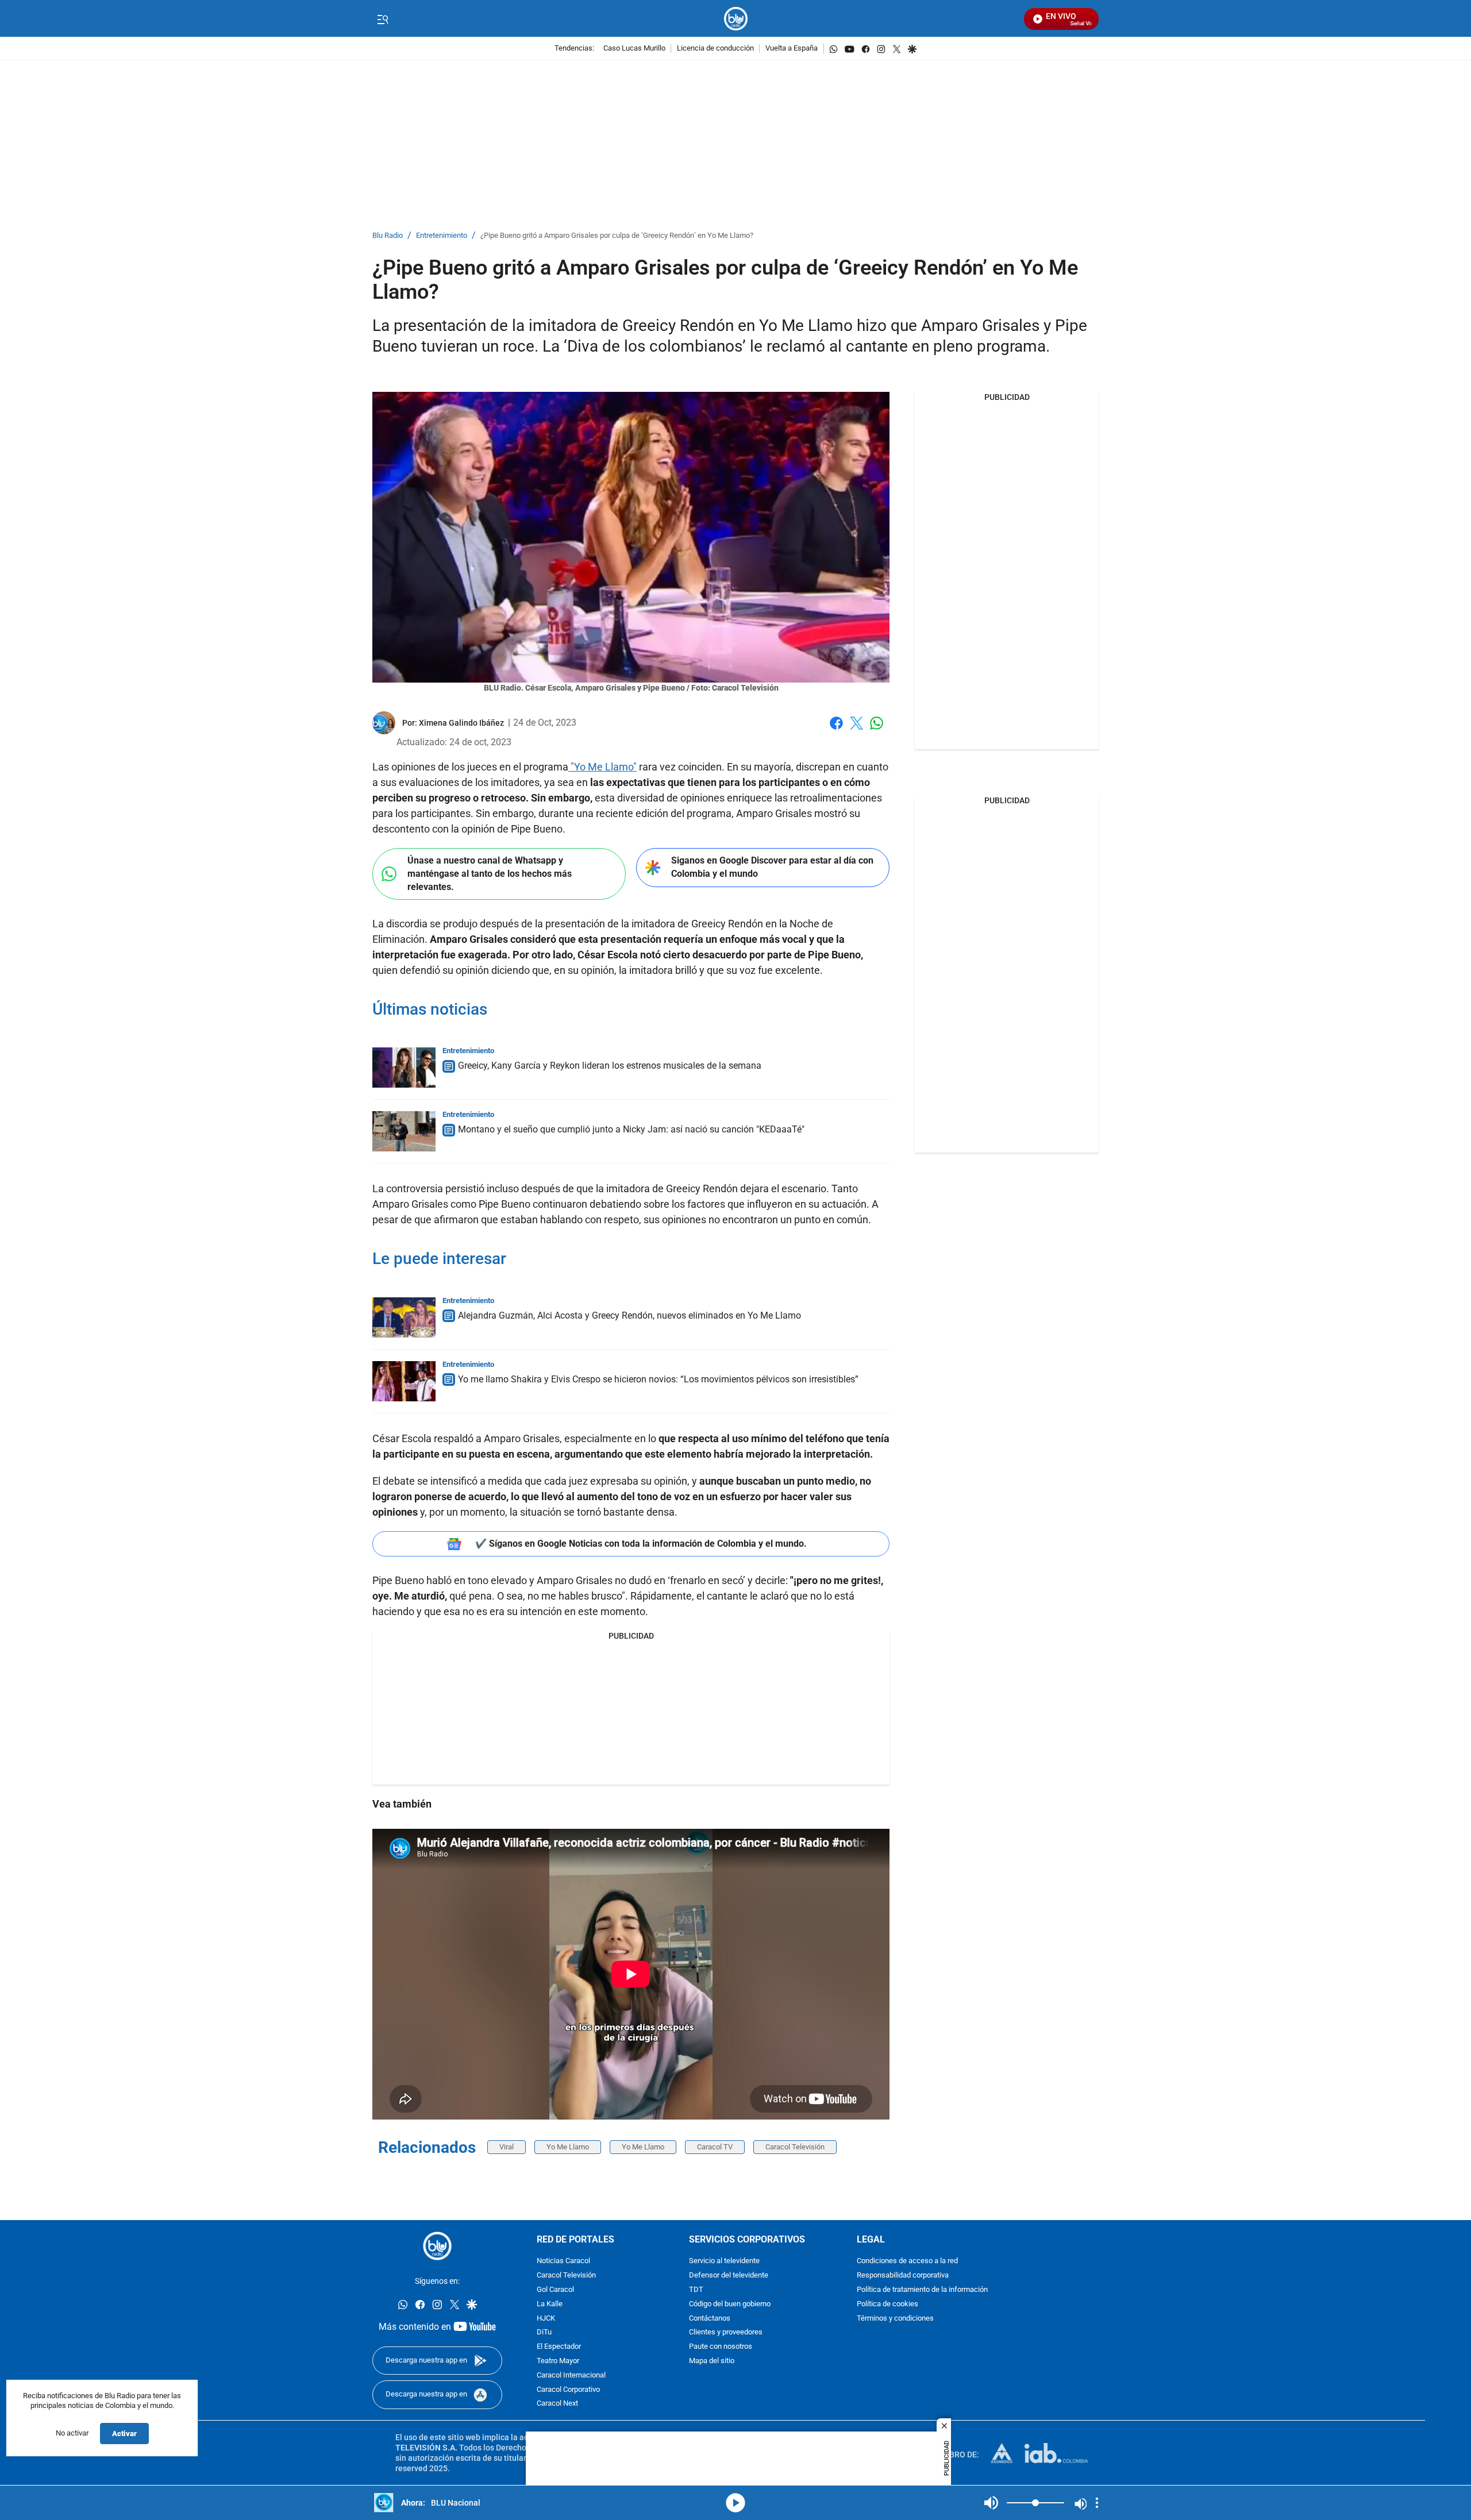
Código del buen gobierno (730, 2304)
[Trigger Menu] (382, 19)
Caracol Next (557, 2404)
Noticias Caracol (563, 2262)
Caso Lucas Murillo (634, 49)
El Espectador (559, 2347)
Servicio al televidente (724, 2262)
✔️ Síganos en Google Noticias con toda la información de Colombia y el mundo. (641, 1544)
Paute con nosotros (721, 2347)
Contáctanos (710, 2319)
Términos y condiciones (895, 2319)
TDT (696, 2290)
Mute (991, 2503)
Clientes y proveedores (726, 2333)
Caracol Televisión (795, 2147)
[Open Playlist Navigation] (1097, 2503)
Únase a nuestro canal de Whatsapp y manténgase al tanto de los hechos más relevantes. (490, 873)
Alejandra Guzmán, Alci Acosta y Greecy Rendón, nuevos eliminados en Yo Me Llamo (629, 1315)
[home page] (736, 19)
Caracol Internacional (571, 2375)
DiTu (544, 2333)
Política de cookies (887, 2304)
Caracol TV (715, 2147)
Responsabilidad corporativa (903, 2276)
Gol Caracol (555, 2290)
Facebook (836, 730)
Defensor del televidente (729, 2276)
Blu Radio (388, 236)
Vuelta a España (792, 49)
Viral (507, 2147)
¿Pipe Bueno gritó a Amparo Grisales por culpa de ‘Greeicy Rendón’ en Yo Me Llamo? (617, 236)
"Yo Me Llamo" (602, 767)
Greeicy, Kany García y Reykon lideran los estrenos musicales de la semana (610, 1066)
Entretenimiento (442, 236)
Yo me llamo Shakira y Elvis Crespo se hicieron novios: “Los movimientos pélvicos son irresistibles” (658, 1379)
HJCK (546, 2319)
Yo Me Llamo (568, 2147)
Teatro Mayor (558, 2361)
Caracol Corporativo (568, 2390)
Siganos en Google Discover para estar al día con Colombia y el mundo (772, 867)
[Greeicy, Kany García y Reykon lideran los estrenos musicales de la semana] (404, 1068)
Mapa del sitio (712, 2361)
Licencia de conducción (715, 49)
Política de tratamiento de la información (922, 2290)
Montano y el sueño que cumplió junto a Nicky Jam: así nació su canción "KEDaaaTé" (631, 1129)
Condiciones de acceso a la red (907, 2262)
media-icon (735, 2503)
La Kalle (550, 2304)
